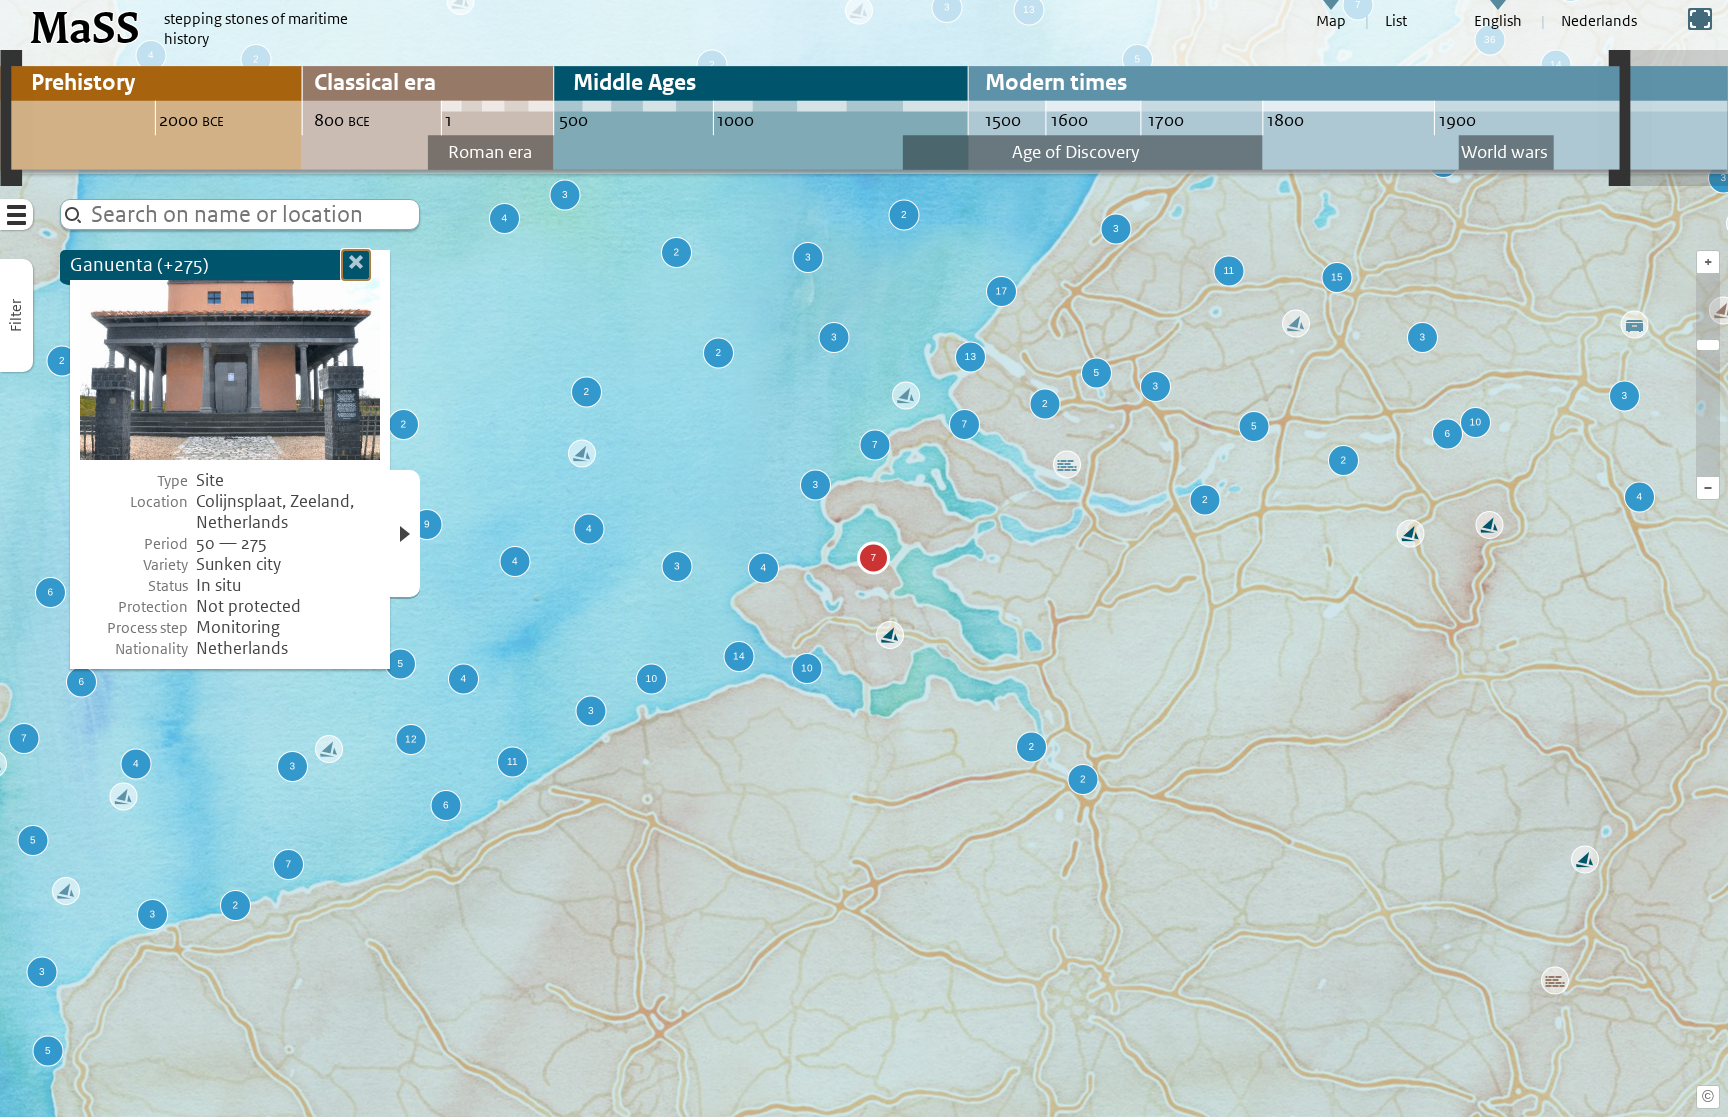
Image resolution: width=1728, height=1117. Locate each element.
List (1396, 21)
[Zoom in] (1708, 345)
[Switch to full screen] (1700, 19)
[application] (864, 558)
